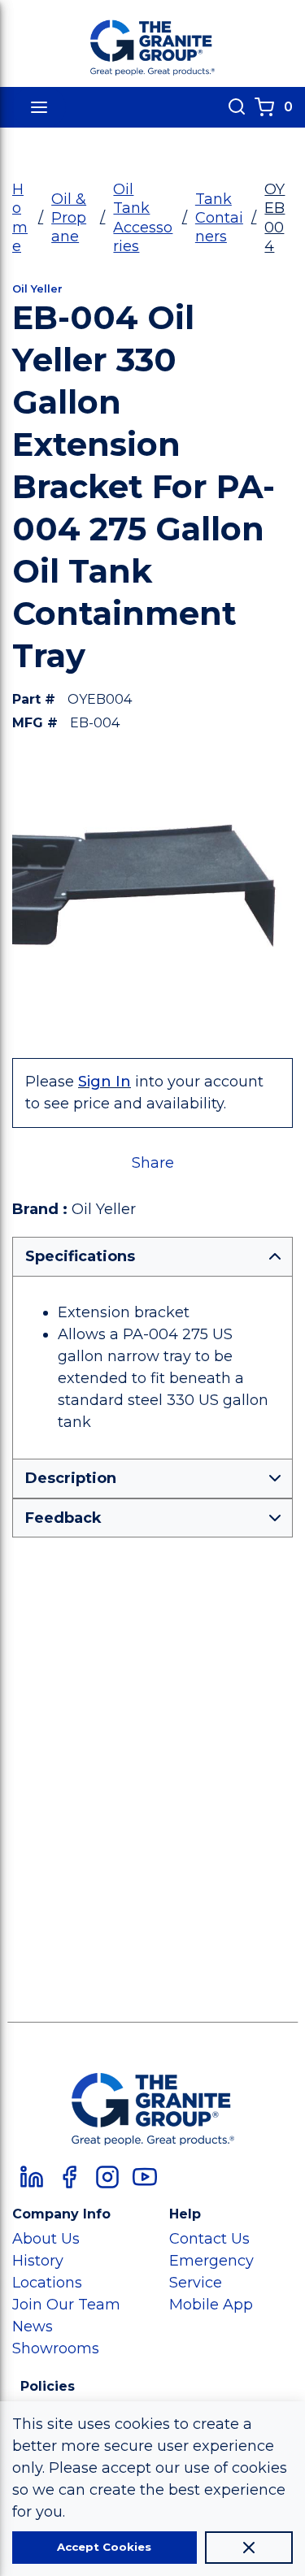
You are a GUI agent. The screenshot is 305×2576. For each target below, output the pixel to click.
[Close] (249, 2548)
